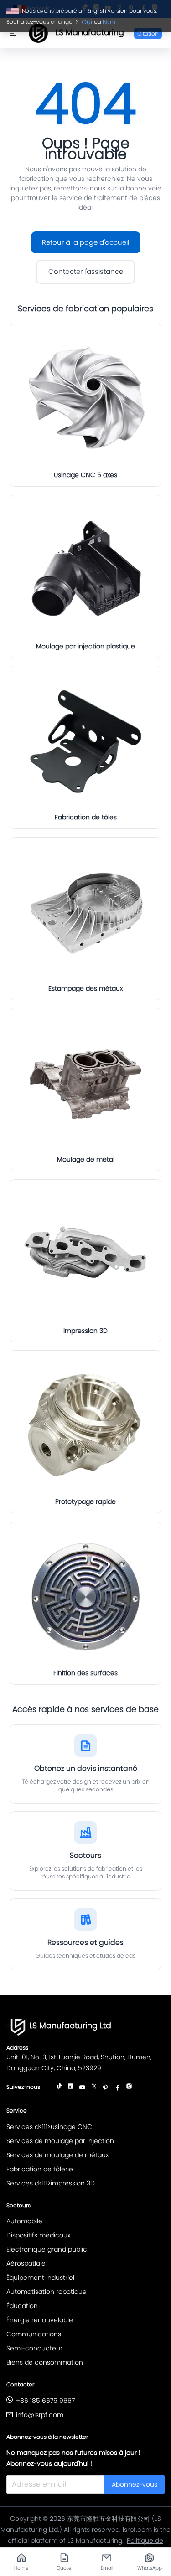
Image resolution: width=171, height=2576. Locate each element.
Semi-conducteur (34, 2348)
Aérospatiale (26, 2263)
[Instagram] (129, 2088)
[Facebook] (118, 2088)
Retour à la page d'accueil (85, 242)
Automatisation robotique (47, 2292)
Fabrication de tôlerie (40, 2169)
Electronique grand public (47, 2249)
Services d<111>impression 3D (51, 2183)
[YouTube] (82, 2088)
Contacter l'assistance (86, 271)
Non (109, 22)
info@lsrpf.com (40, 2415)
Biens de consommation (45, 2362)
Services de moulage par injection (60, 2141)
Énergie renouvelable (40, 2320)
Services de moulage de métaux (57, 2155)
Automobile (24, 2221)
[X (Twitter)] (94, 2088)
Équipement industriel (40, 2278)
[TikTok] (59, 2088)
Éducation (22, 2306)
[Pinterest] (105, 2088)
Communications (34, 2334)
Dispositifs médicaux (38, 2235)
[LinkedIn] (71, 2088)
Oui (87, 22)
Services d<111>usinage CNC (49, 2127)
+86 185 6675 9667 (45, 2401)
